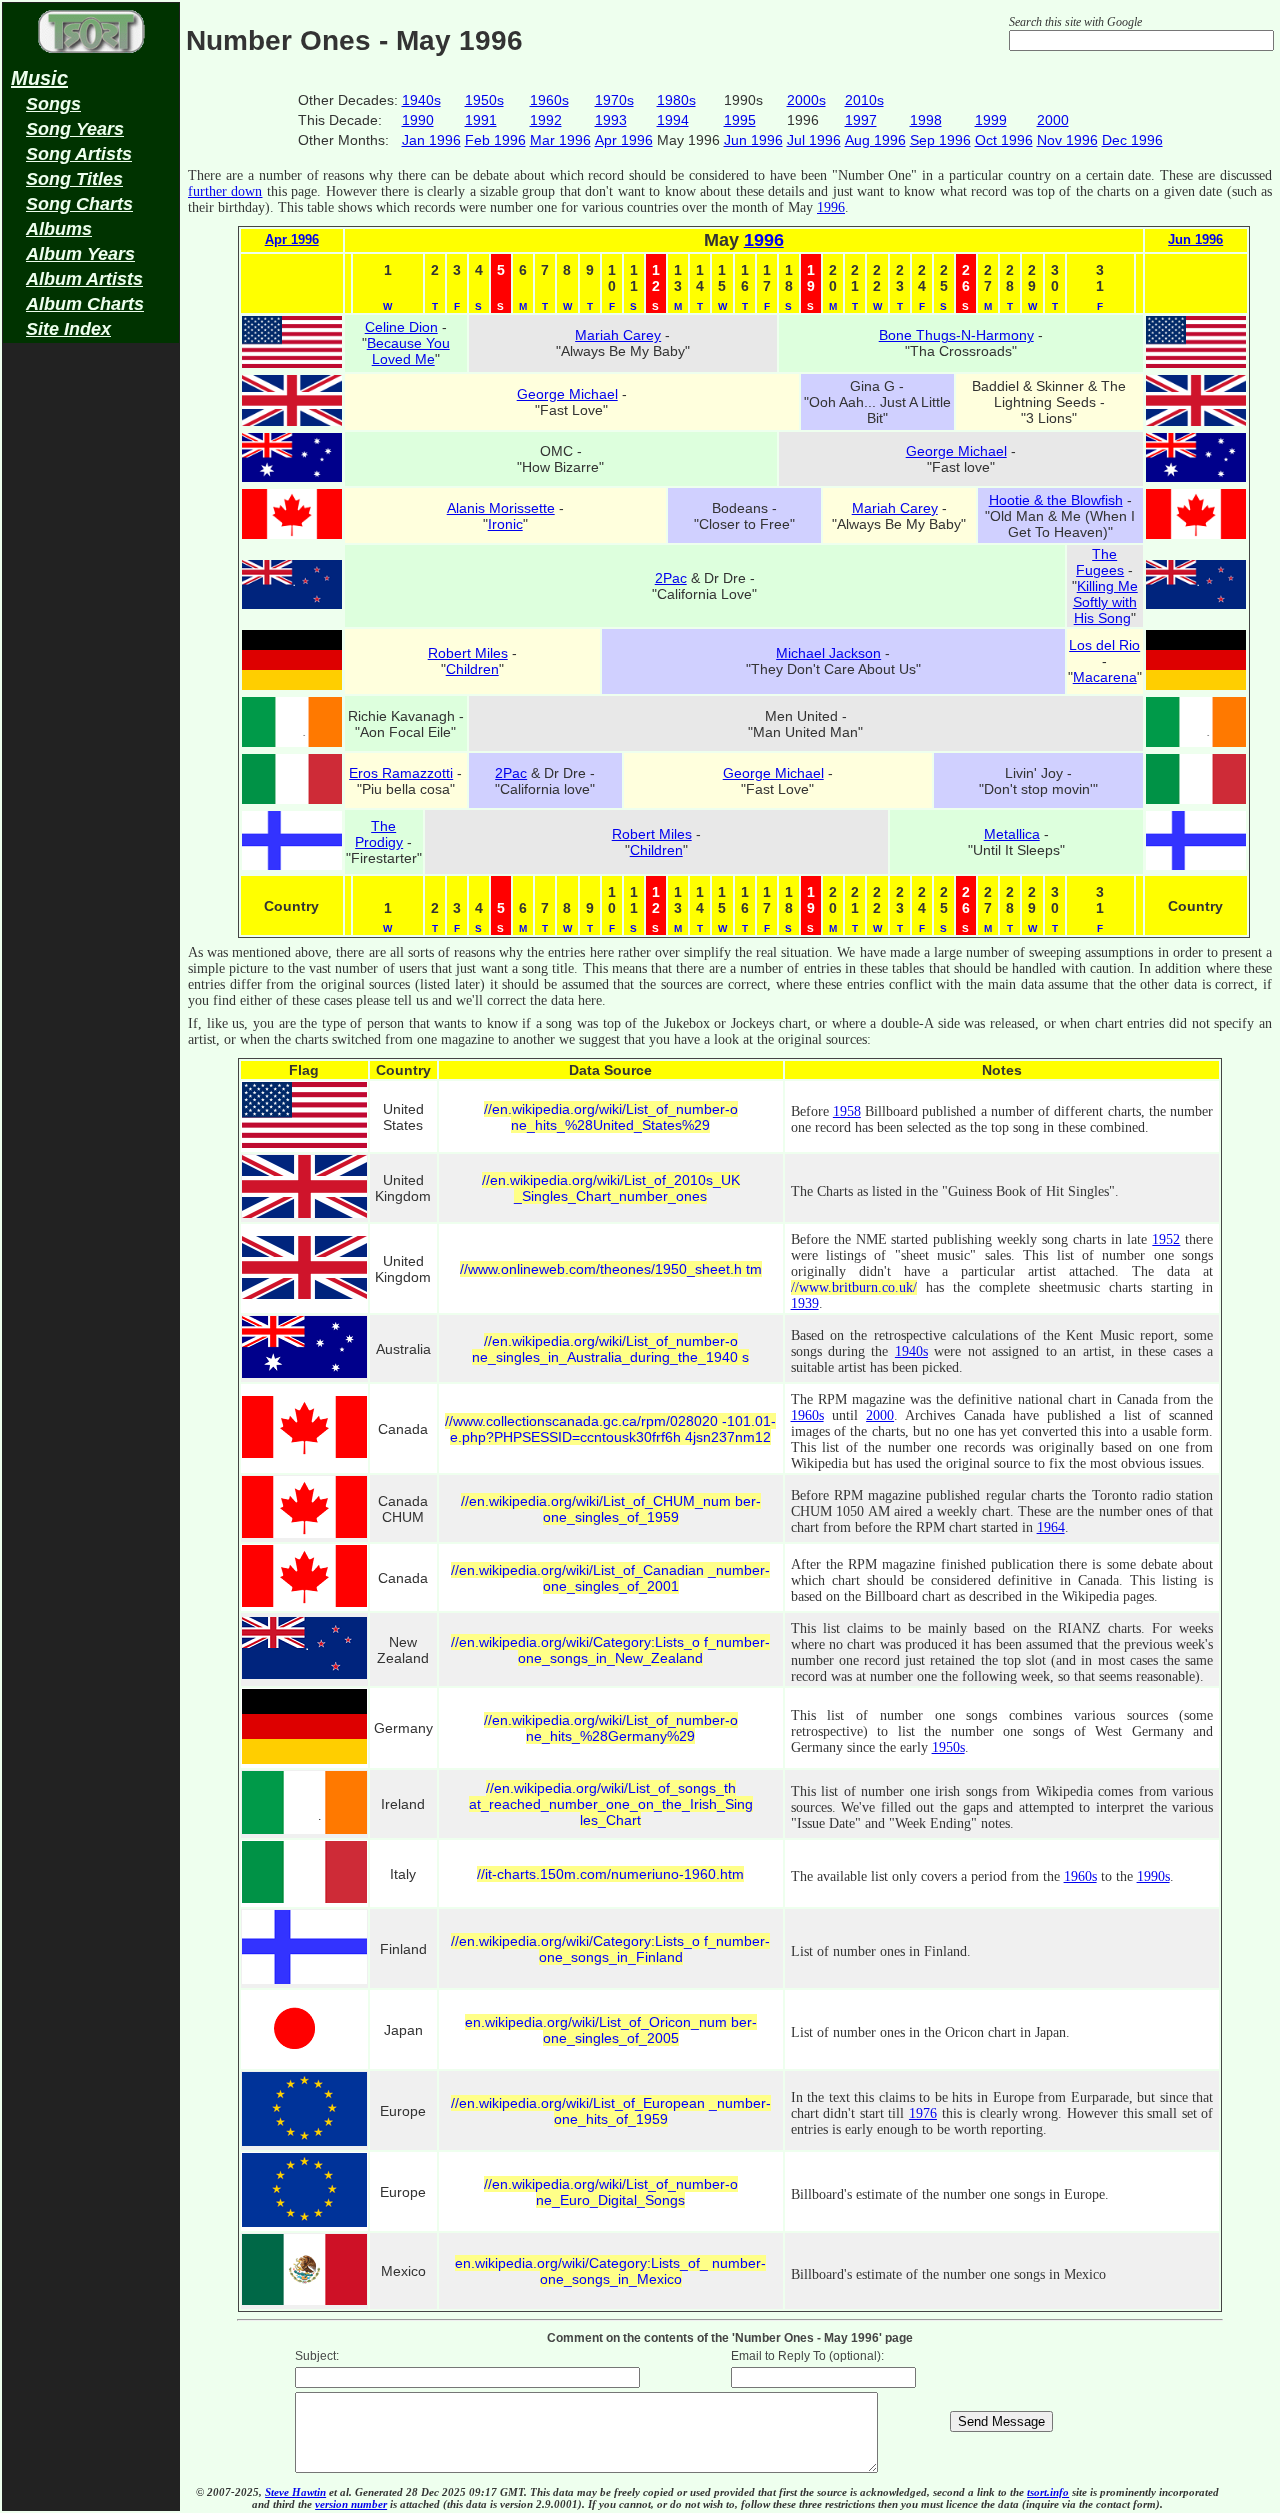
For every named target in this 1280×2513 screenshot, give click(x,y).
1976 (923, 2113)
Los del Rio (1104, 645)
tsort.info (1048, 2492)
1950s (484, 100)
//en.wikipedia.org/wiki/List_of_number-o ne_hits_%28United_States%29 (611, 1117)
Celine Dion (401, 327)
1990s (1153, 1876)
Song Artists (79, 154)
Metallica (1012, 834)
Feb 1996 (495, 140)
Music (39, 78)
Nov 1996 (1067, 140)
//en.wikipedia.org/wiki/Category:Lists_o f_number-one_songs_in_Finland (610, 1949)
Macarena (1105, 677)
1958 (847, 1111)
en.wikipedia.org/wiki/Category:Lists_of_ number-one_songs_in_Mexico (610, 2271)
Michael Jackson (828, 653)
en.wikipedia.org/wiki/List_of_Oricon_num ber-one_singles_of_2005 (611, 2030)
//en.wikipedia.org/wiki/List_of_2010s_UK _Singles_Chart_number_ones (611, 1188)
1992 (546, 120)
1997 (861, 120)
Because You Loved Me (408, 351)
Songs (53, 104)
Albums (59, 229)
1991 (481, 120)
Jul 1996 (814, 140)
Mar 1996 (560, 140)
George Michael (567, 394)
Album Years (80, 254)
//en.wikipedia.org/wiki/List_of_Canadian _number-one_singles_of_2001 (610, 1578)
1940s (421, 100)
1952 (1166, 1239)
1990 (418, 120)
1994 (673, 120)
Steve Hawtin (295, 2492)
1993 (611, 120)
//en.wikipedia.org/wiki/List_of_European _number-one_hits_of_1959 (611, 2111)
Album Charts (85, 304)
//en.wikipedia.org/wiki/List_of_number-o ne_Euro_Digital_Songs (611, 2192)
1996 (831, 207)
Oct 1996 (1004, 140)
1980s (676, 100)
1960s (549, 100)
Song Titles (74, 179)
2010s (864, 100)
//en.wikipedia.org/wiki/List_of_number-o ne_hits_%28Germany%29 (611, 1728)
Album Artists (84, 279)
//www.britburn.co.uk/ (854, 1287)
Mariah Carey (618, 335)
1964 (1051, 1527)
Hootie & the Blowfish (1056, 500)
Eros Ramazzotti (401, 773)
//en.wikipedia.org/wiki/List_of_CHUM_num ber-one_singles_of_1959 (611, 1509)
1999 (991, 120)
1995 (740, 120)
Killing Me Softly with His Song (1105, 602)
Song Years (75, 129)
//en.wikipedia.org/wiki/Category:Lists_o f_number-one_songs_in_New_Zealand (610, 1650)
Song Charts (79, 204)
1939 (805, 1303)
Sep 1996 (940, 140)
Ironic (505, 524)
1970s (614, 100)
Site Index (68, 329)
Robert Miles (468, 653)
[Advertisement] (91, 666)
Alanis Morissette (501, 508)
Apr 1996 (624, 140)
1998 (926, 120)
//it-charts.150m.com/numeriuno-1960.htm (610, 1874)
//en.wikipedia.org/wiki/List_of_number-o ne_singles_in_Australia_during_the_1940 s (610, 1349)
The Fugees (1100, 562)
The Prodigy (379, 834)
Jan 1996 (431, 140)
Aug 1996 (875, 140)
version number (351, 2504)
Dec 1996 (1132, 140)
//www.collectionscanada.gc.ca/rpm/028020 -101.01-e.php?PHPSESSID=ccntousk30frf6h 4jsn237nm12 (610, 1429)
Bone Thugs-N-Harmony (956, 335)
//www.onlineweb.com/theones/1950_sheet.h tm (611, 1269)
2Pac (671, 578)
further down (225, 191)
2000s (806, 100)
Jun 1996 (753, 140)
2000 (1053, 120)
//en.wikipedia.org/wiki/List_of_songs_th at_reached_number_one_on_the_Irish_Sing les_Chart (611, 1804)
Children (472, 669)
